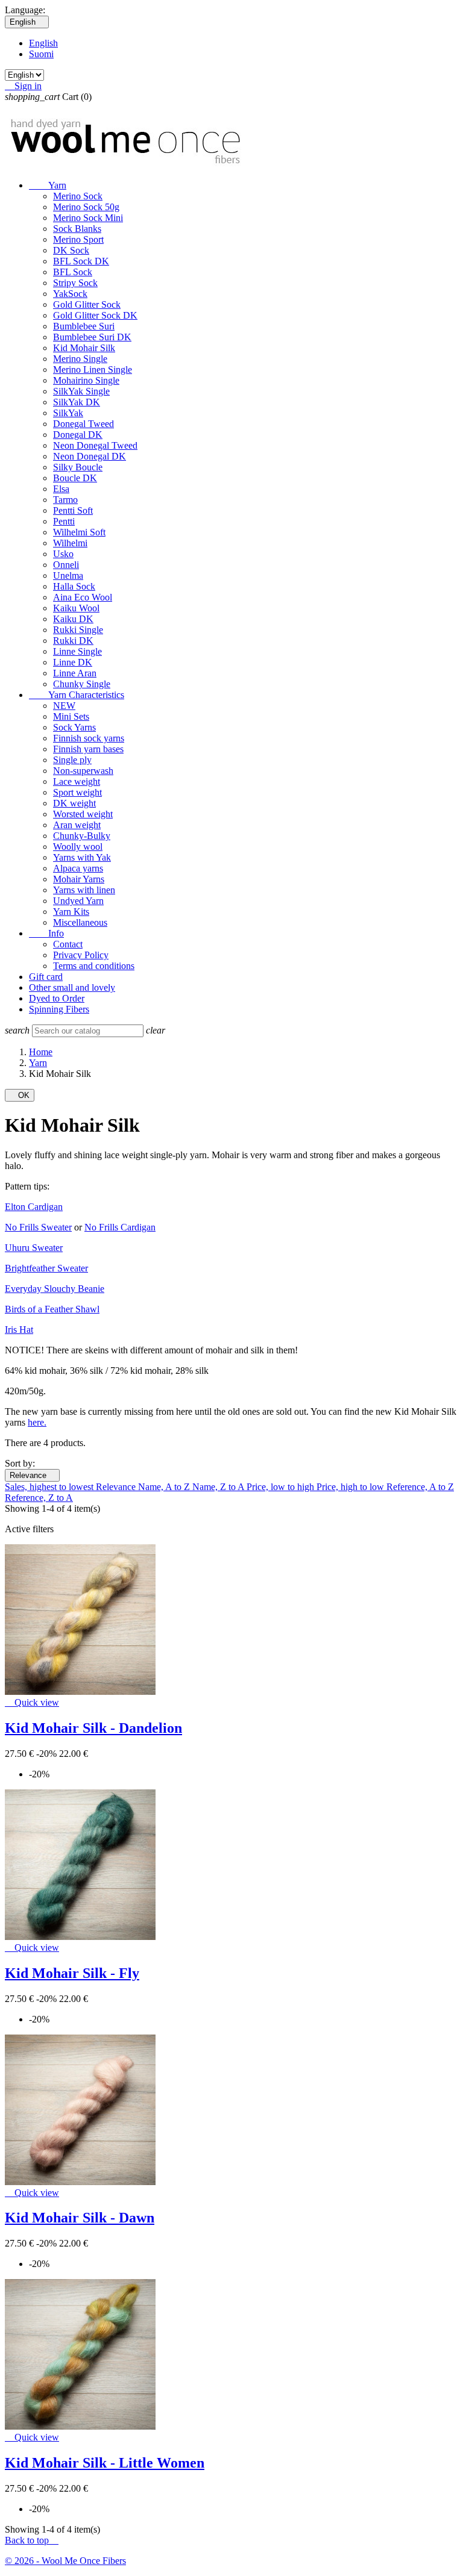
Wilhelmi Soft (79, 532)
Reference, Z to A (39, 1498)
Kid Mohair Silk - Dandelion (93, 1728)
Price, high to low (351, 1487)
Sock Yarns (74, 727)
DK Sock (71, 250)
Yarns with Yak (82, 857)
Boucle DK (75, 478)
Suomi (41, 54)
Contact (68, 944)
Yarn (48, 185)
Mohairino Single (86, 380)
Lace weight (77, 781)
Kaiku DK (73, 619)
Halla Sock (74, 586)
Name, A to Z (165, 1487)
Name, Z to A (219, 1487)
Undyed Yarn (78, 901)
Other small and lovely (72, 987)
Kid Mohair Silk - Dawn (80, 2218)
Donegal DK (78, 435)
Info (46, 933)
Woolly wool (78, 847)
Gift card (46, 977)
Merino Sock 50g (86, 207)
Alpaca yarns (78, 868)
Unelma (68, 575)
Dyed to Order (57, 998)
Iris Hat (19, 1330)
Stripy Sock (75, 283)
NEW (64, 706)
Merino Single (80, 359)
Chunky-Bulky (82, 836)
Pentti (64, 521)
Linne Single (77, 651)
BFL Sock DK (81, 261)
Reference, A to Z (420, 1487)
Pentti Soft (73, 510)
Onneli (66, 565)
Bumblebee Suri (84, 326)
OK (20, 1095)
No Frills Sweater (38, 1227)
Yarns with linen (84, 890)
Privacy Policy (81, 955)
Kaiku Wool (76, 608)
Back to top (32, 2540)
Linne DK (73, 662)
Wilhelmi (70, 543)
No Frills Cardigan (120, 1227)
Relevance (32, 1475)
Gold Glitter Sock (87, 304)
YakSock (70, 294)
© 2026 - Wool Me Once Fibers (65, 2561)
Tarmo (65, 500)
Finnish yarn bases (88, 749)
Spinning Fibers (59, 1009)
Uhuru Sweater (34, 1248)
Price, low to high (282, 1487)
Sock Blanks (77, 229)
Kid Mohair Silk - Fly (72, 1973)
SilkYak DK (77, 402)
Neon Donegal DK (90, 456)
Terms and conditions (94, 966)
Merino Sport (78, 239)
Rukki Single (78, 630)
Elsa (61, 489)
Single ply (72, 760)
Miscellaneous (80, 922)
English (43, 43)
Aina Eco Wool (83, 597)
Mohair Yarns (79, 879)
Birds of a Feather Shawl (52, 1309)
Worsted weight (83, 814)
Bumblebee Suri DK (92, 337)
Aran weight (77, 825)
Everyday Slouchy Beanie (55, 1289)
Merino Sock (78, 196)
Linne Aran (75, 673)
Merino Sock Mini (88, 218)
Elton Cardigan (34, 1207)
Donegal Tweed (83, 424)
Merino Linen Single (93, 370)
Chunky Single (82, 684)
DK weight (74, 803)
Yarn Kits (71, 912)
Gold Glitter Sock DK (95, 315)
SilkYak (68, 413)
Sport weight (77, 792)
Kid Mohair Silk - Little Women (105, 2463)
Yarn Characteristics (77, 695)
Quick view (32, 1702)
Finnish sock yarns (89, 738)
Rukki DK (73, 641)
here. (37, 1422)
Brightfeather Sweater (46, 1268)
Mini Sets (71, 716)
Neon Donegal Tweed (95, 445)
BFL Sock (73, 272)
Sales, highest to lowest (50, 1487)
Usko (63, 554)
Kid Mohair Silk (84, 348)
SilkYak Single (81, 391)
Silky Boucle (78, 467)
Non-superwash (83, 771)
